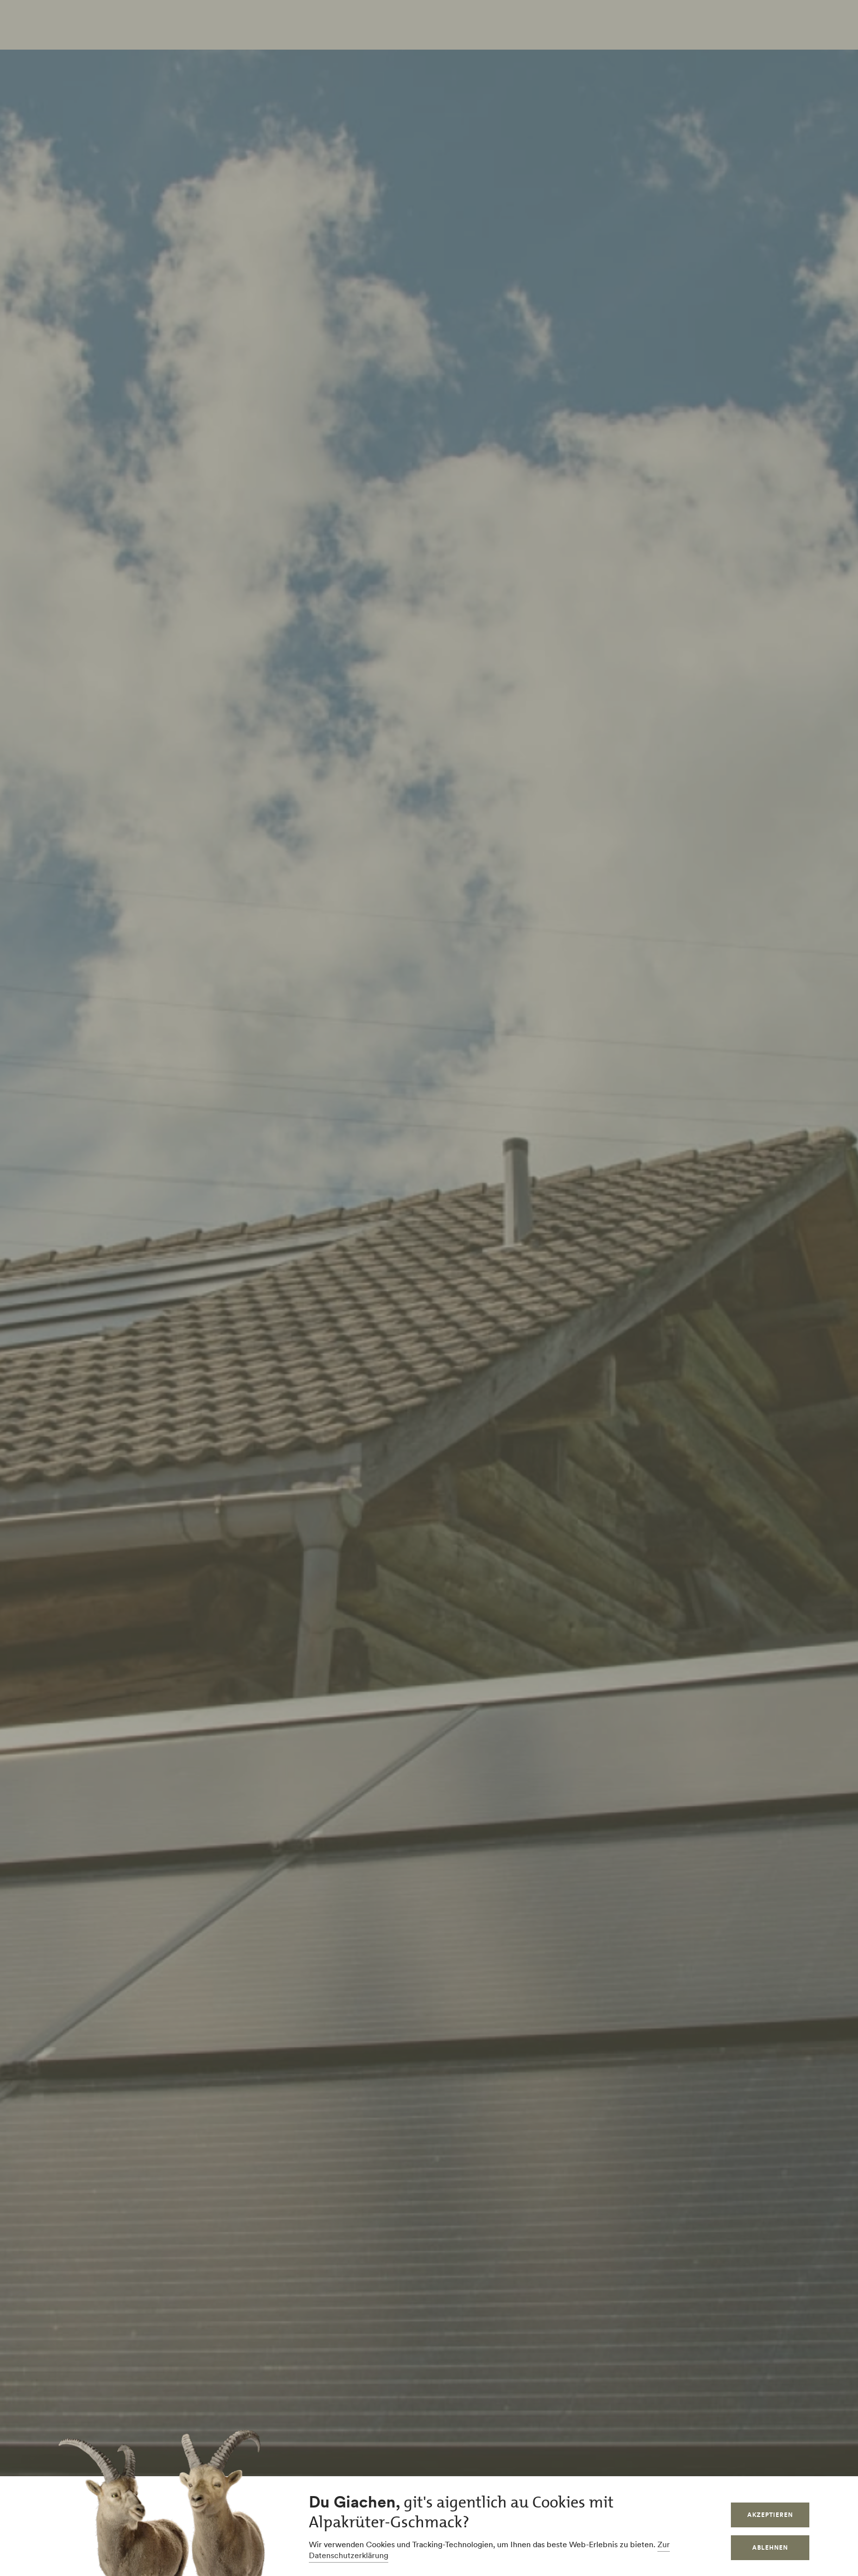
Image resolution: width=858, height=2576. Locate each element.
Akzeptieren (770, 2515)
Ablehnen (770, 2547)
